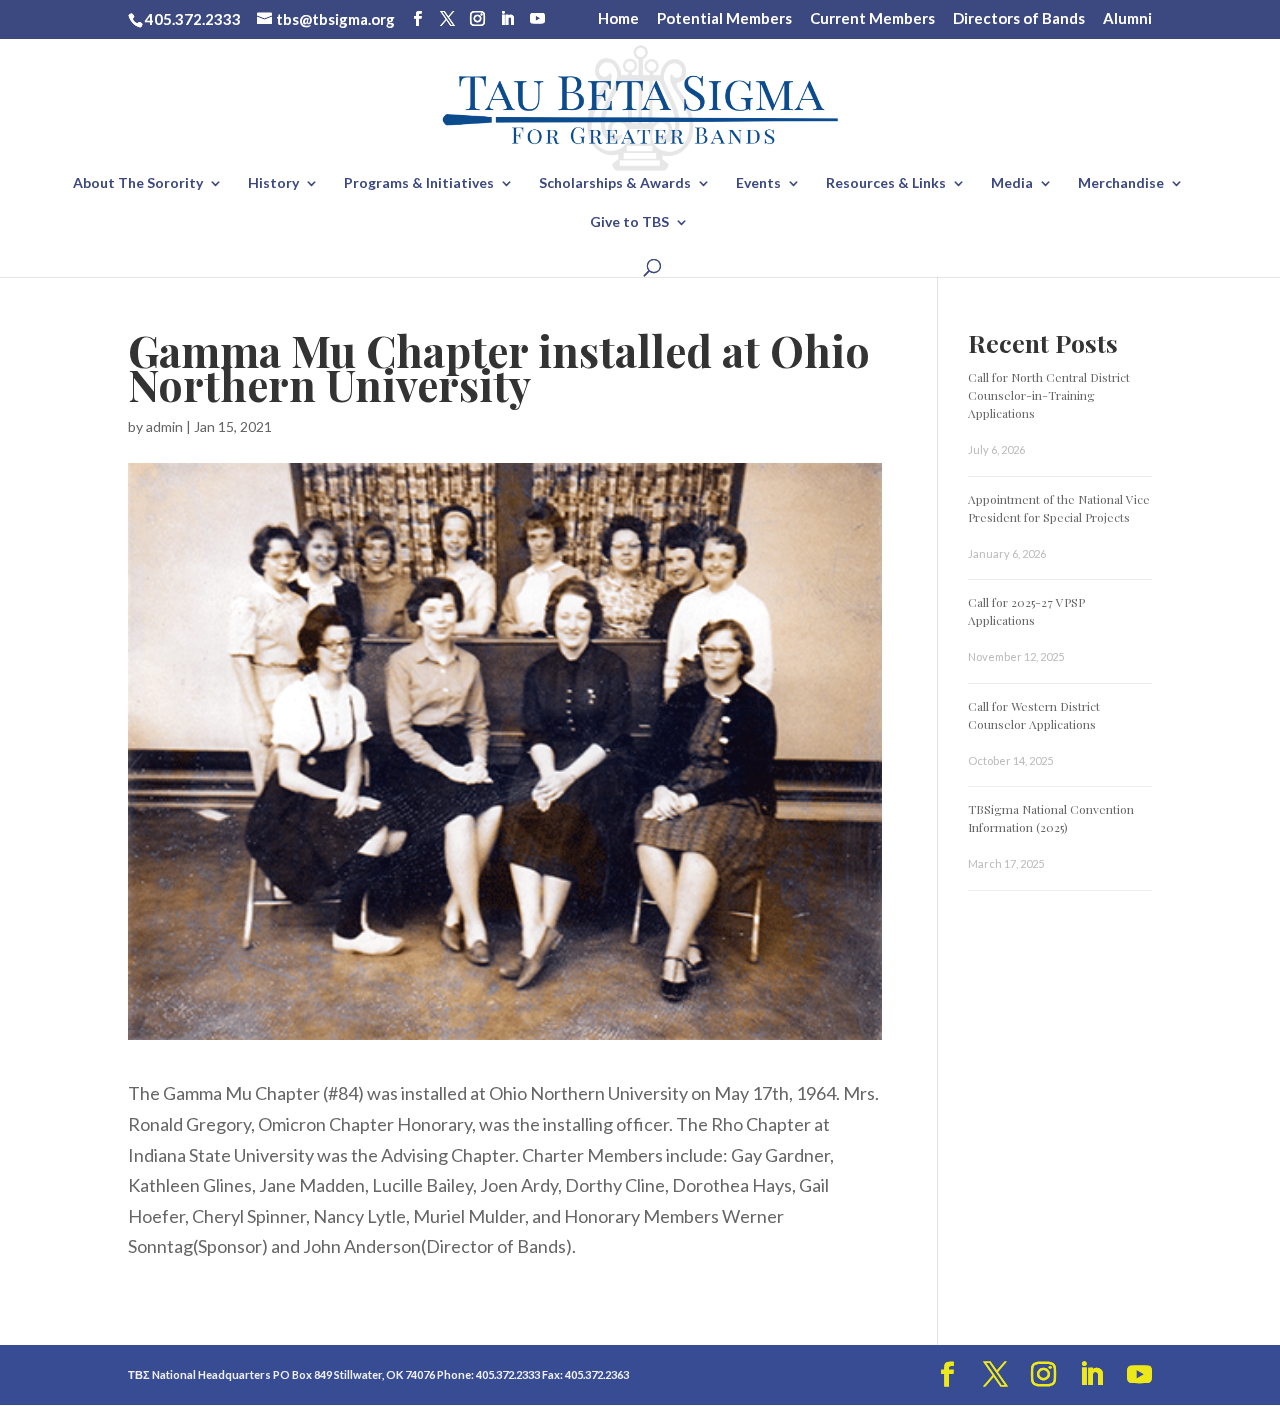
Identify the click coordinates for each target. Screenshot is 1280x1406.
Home (618, 19)
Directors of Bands (1019, 19)
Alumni (1127, 19)
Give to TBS (629, 222)
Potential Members (724, 19)
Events (758, 183)
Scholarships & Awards (615, 183)
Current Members (872, 19)
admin (164, 426)
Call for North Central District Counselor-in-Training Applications (1049, 395)
